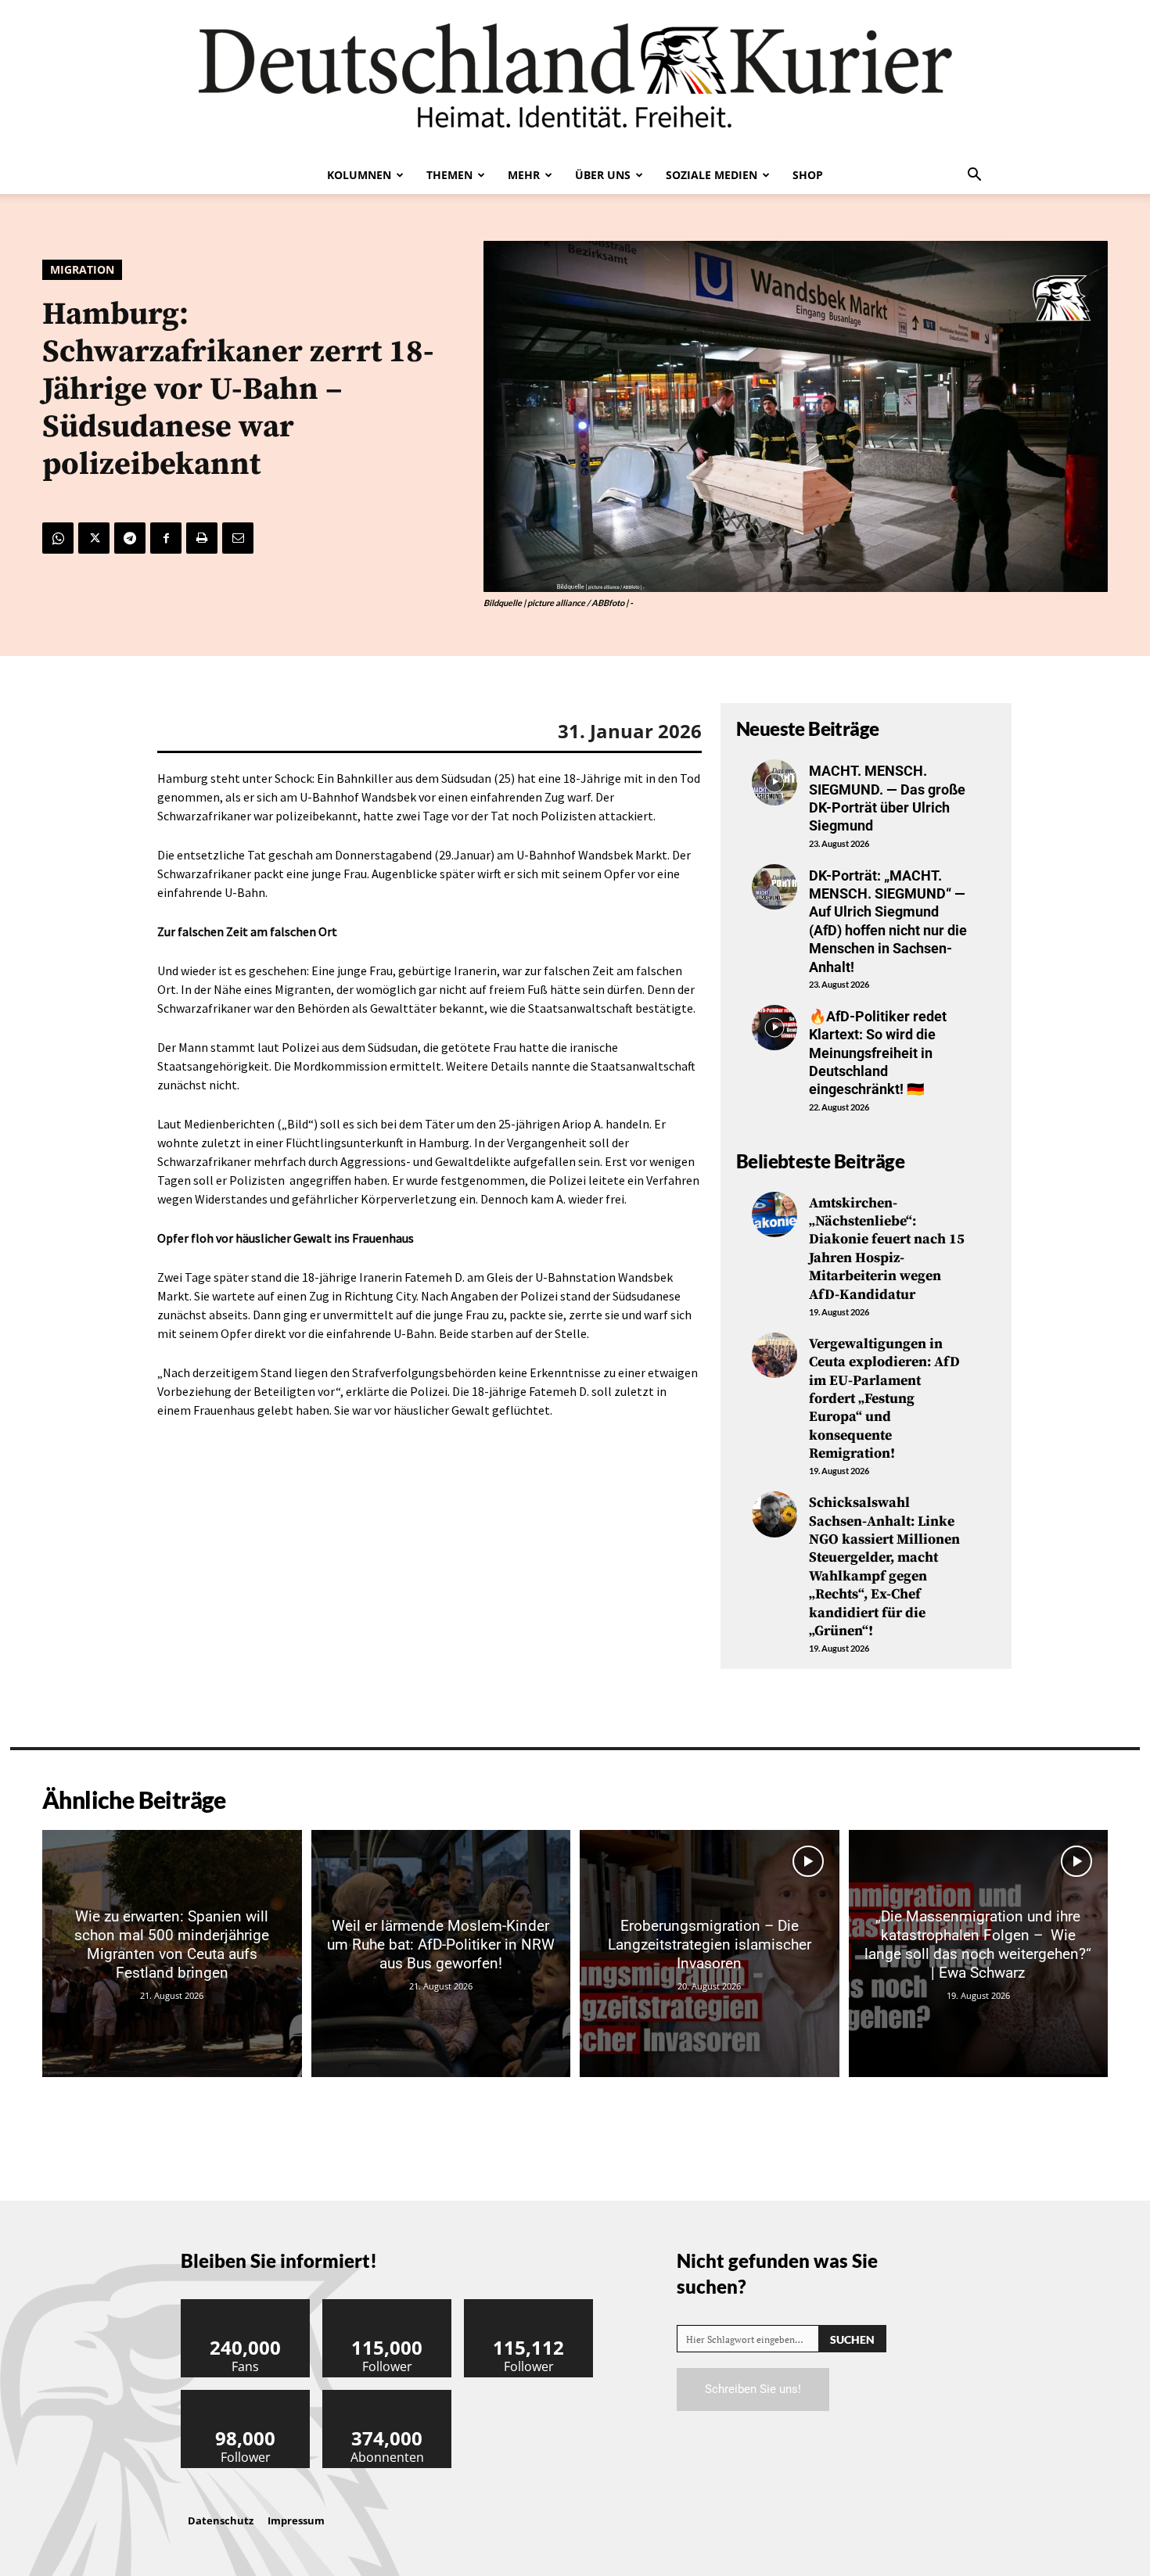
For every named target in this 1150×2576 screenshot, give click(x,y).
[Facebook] (166, 538)
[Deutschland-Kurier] (575, 78)
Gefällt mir (246, 2305)
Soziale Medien (712, 175)
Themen (449, 175)
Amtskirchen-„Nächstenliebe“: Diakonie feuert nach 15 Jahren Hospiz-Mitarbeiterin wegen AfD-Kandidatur (887, 1249)
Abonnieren (387, 2396)
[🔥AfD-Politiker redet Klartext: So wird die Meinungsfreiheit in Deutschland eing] (774, 1028)
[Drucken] (202, 538)
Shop (808, 175)
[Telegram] (130, 538)
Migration (82, 269)
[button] (974, 176)
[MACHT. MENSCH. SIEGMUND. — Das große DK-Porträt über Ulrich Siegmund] (774, 782)
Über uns (603, 175)
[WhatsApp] (58, 538)
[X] (94, 538)
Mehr (524, 175)
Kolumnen (359, 175)
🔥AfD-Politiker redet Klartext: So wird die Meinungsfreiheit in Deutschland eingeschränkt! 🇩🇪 (878, 1053)
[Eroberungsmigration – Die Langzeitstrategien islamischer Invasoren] (710, 1954)
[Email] (238, 538)
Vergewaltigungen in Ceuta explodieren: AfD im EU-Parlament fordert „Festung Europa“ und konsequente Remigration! (884, 1399)
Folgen (387, 2305)
